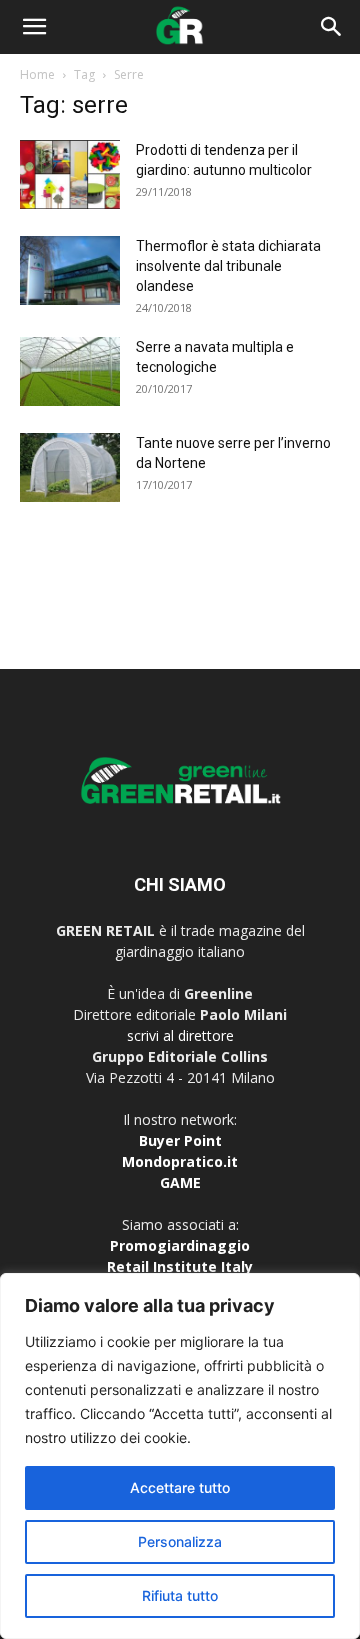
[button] (34, 27)
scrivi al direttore (180, 1035)
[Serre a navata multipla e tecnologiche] (70, 371)
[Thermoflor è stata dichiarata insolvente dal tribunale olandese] (70, 270)
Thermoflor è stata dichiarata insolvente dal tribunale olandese (228, 266)
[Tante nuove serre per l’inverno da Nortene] (70, 467)
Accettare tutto (180, 1487)
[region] (180, 1456)
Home (37, 74)
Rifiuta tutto (180, 1595)
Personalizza (180, 1541)
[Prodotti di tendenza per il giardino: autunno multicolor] (70, 174)
